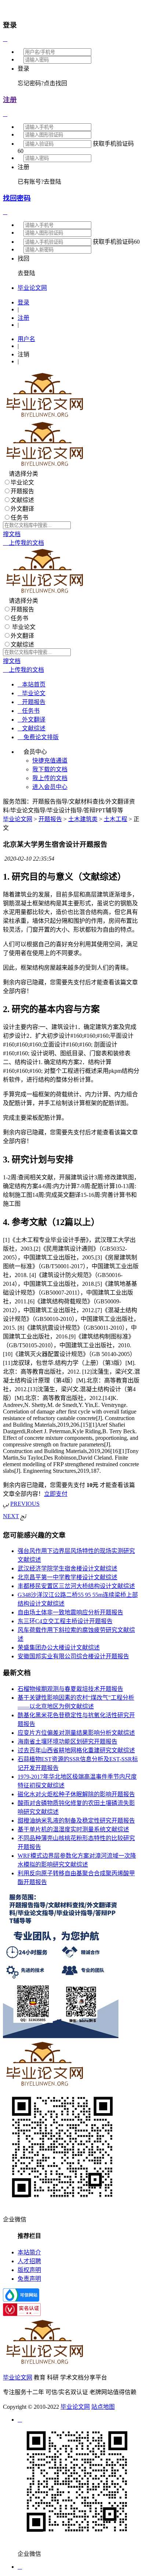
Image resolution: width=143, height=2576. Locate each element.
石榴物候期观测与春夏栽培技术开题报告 (70, 1689)
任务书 (19, 518)
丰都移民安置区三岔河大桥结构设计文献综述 (76, 1586)
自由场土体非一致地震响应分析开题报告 (70, 1612)
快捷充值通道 (50, 761)
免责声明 (29, 2279)
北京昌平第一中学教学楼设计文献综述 (67, 1577)
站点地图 (103, 2407)
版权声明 (29, 2270)
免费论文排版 (38, 737)
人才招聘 (29, 2261)
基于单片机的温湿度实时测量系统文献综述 (73, 1829)
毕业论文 (22, 482)
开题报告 (22, 491)
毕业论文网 (18, 819)
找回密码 (17, 198)
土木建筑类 (83, 819)
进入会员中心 (50, 787)
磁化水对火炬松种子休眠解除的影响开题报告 (76, 1794)
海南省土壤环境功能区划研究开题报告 (67, 1742)
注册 (10, 100)
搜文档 (12, 534)
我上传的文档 (50, 778)
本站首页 (32, 684)
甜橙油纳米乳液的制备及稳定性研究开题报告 (76, 1821)
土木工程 (115, 819)
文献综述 (22, 500)
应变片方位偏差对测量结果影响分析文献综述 (76, 1733)
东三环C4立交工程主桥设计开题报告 (65, 1621)
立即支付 (56, 1494)
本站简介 (29, 2252)
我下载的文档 (50, 769)
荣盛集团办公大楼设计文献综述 (59, 1648)
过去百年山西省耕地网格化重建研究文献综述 (76, 1750)
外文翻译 (22, 509)
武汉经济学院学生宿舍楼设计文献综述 (67, 1568)
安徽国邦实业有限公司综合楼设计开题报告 (73, 1656)
